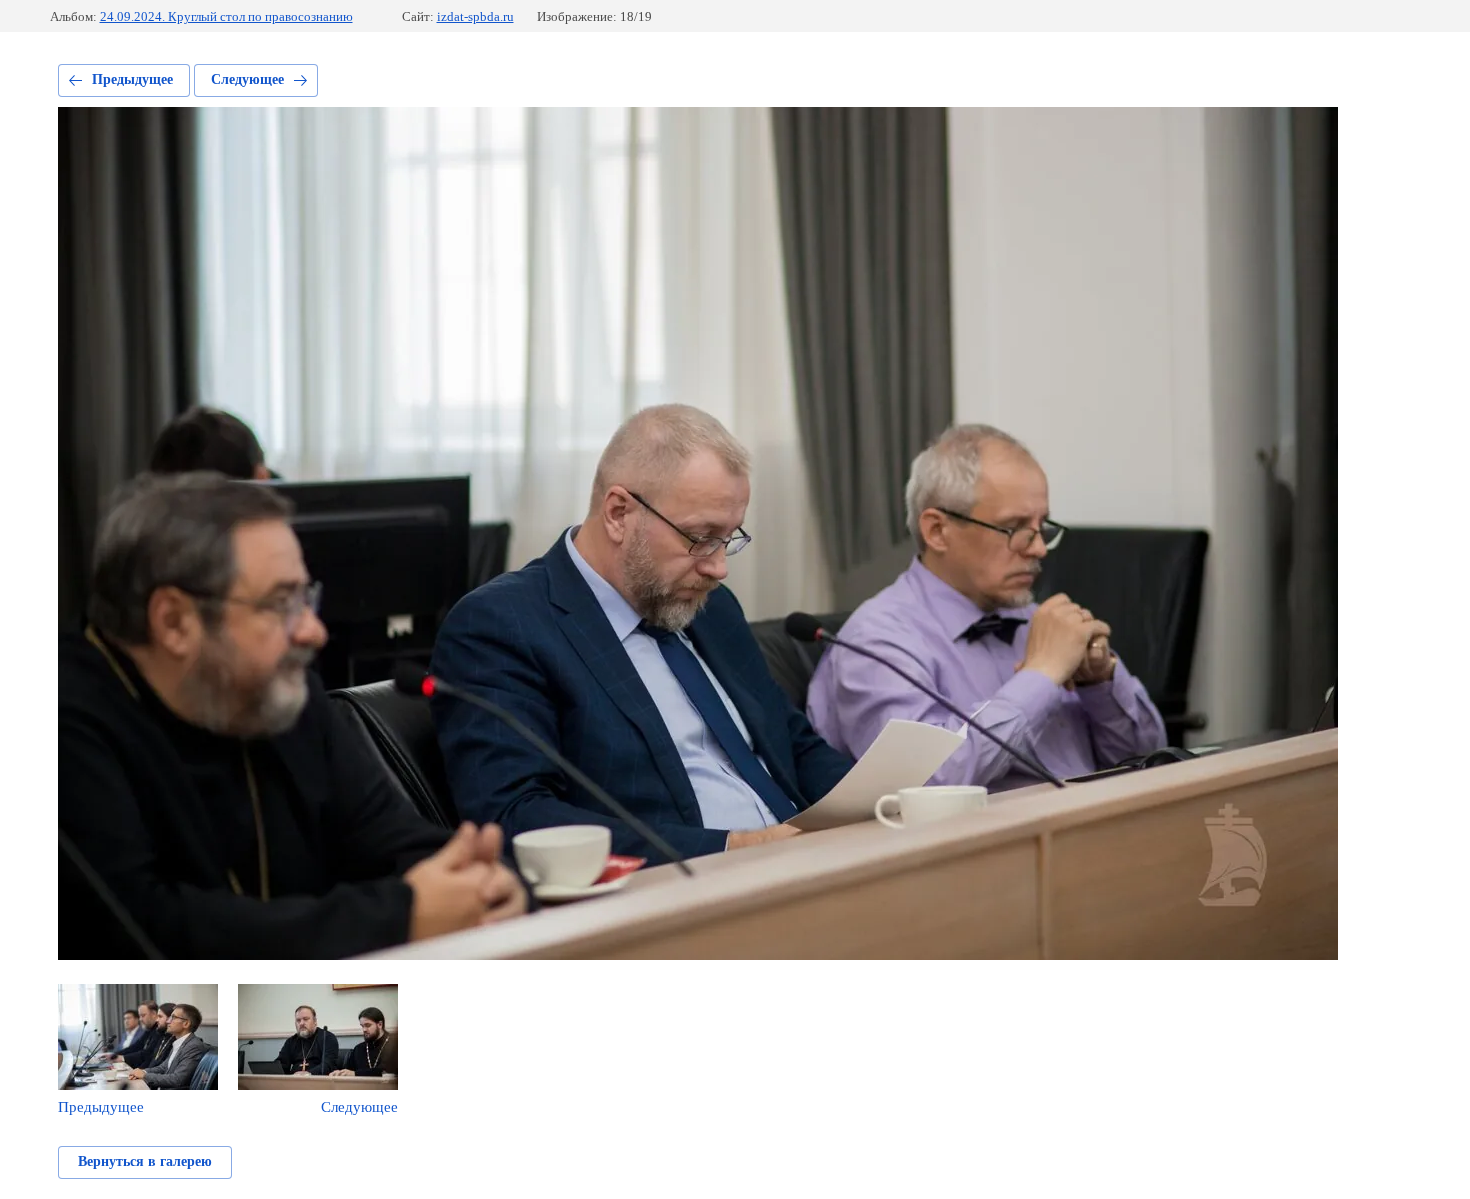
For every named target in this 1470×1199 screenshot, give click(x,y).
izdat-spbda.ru (475, 16)
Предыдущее (132, 79)
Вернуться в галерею (145, 1161)
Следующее (247, 79)
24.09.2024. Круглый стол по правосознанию (226, 16)
